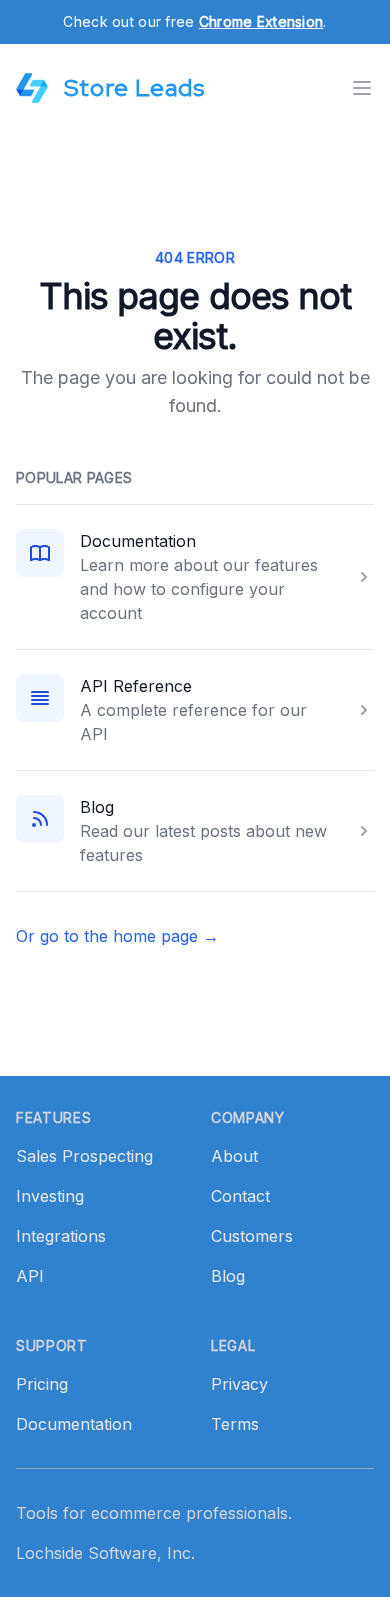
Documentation (138, 541)
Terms (235, 1424)
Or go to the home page (117, 936)
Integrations (61, 1236)
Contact (240, 1196)
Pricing (42, 1384)
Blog (97, 807)
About (234, 1156)
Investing (50, 1196)
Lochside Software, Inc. (105, 1553)
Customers (252, 1236)
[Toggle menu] (362, 88)
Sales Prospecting (84, 1156)
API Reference (136, 686)
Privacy (239, 1384)
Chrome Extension (261, 21)
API (30, 1276)
